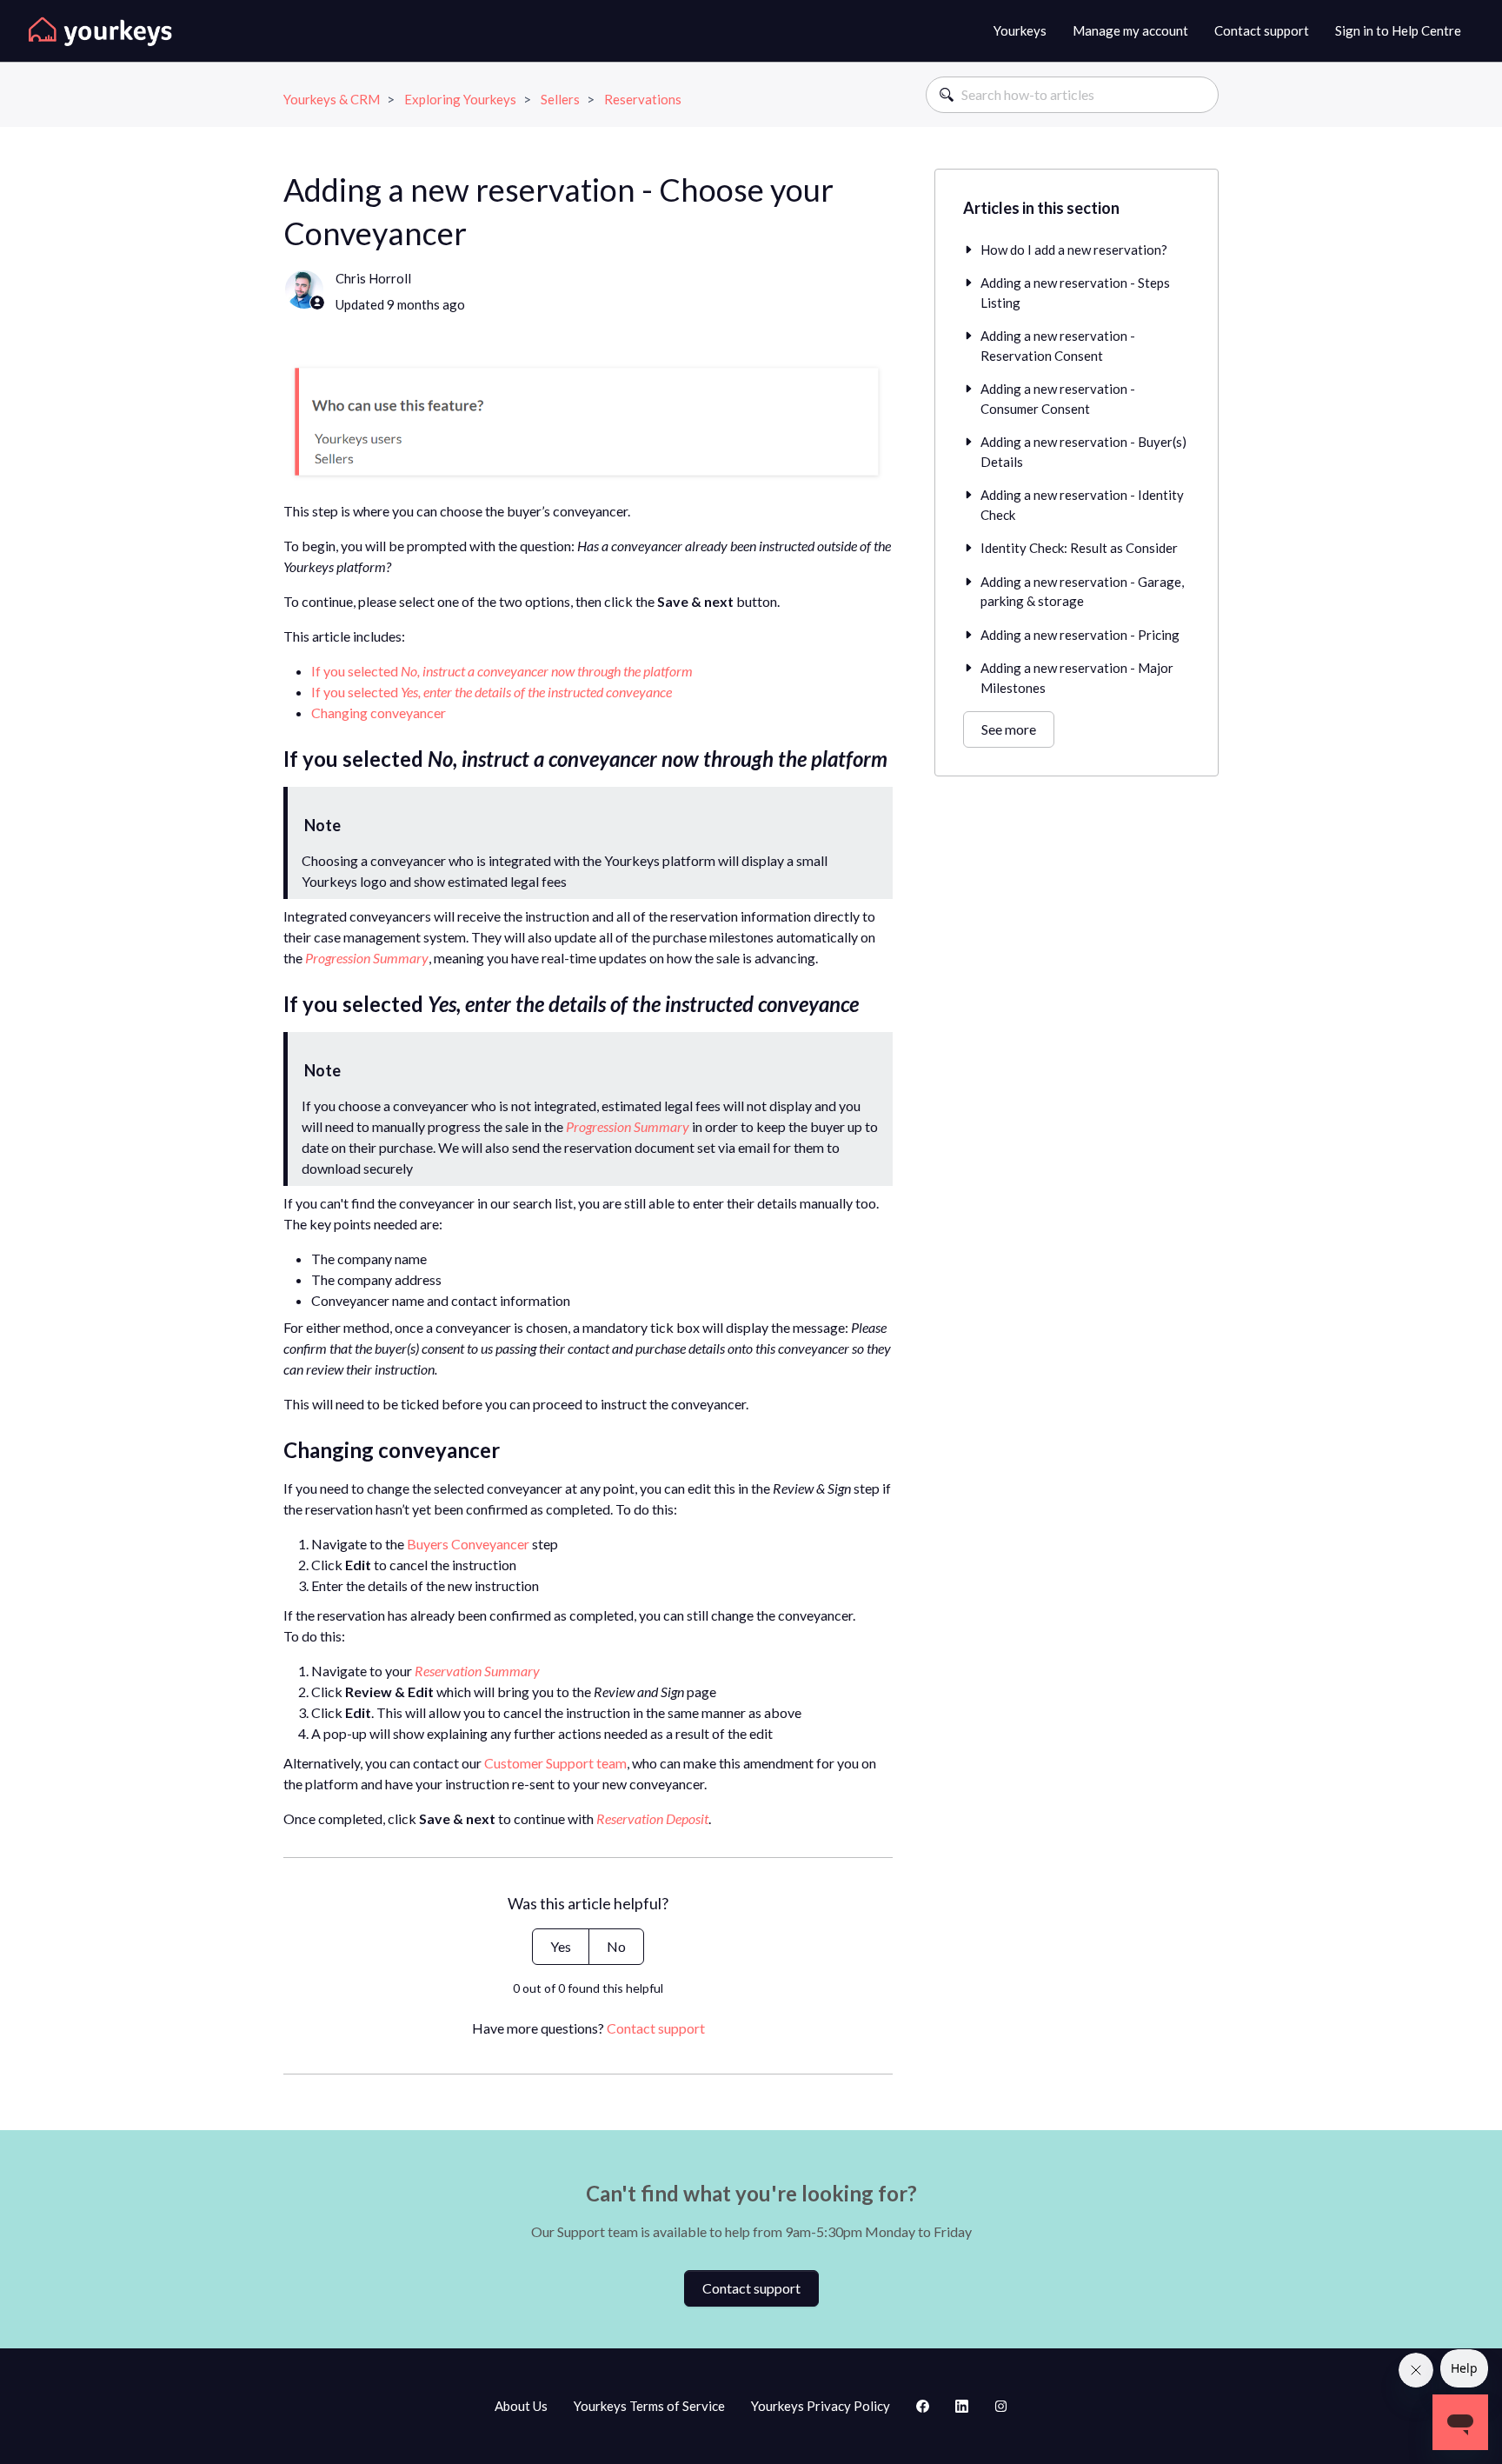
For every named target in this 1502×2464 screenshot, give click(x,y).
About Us (521, 2406)
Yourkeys (1020, 30)
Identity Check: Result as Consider (1079, 548)
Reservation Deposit (652, 1818)
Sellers (560, 99)
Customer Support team (555, 1763)
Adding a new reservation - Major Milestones (1077, 678)
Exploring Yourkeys (460, 99)
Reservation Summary (477, 1671)
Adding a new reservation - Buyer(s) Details (1083, 452)
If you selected (502, 671)
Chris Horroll (373, 278)
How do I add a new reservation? (1074, 250)
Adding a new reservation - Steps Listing (1075, 293)
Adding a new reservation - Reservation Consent (1058, 346)
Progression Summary (367, 958)
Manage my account (1130, 30)
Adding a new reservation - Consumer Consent (1058, 399)
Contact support (1262, 30)
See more (1009, 729)
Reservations (643, 99)
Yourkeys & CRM (332, 99)
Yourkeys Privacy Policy (821, 2406)
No (616, 1946)
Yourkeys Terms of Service (649, 2406)
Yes (561, 1946)
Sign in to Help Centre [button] (1398, 30)
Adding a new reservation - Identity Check (1082, 505)
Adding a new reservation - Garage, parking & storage (1082, 592)
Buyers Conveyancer (468, 1544)
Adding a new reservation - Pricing (1080, 635)
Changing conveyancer (379, 713)
